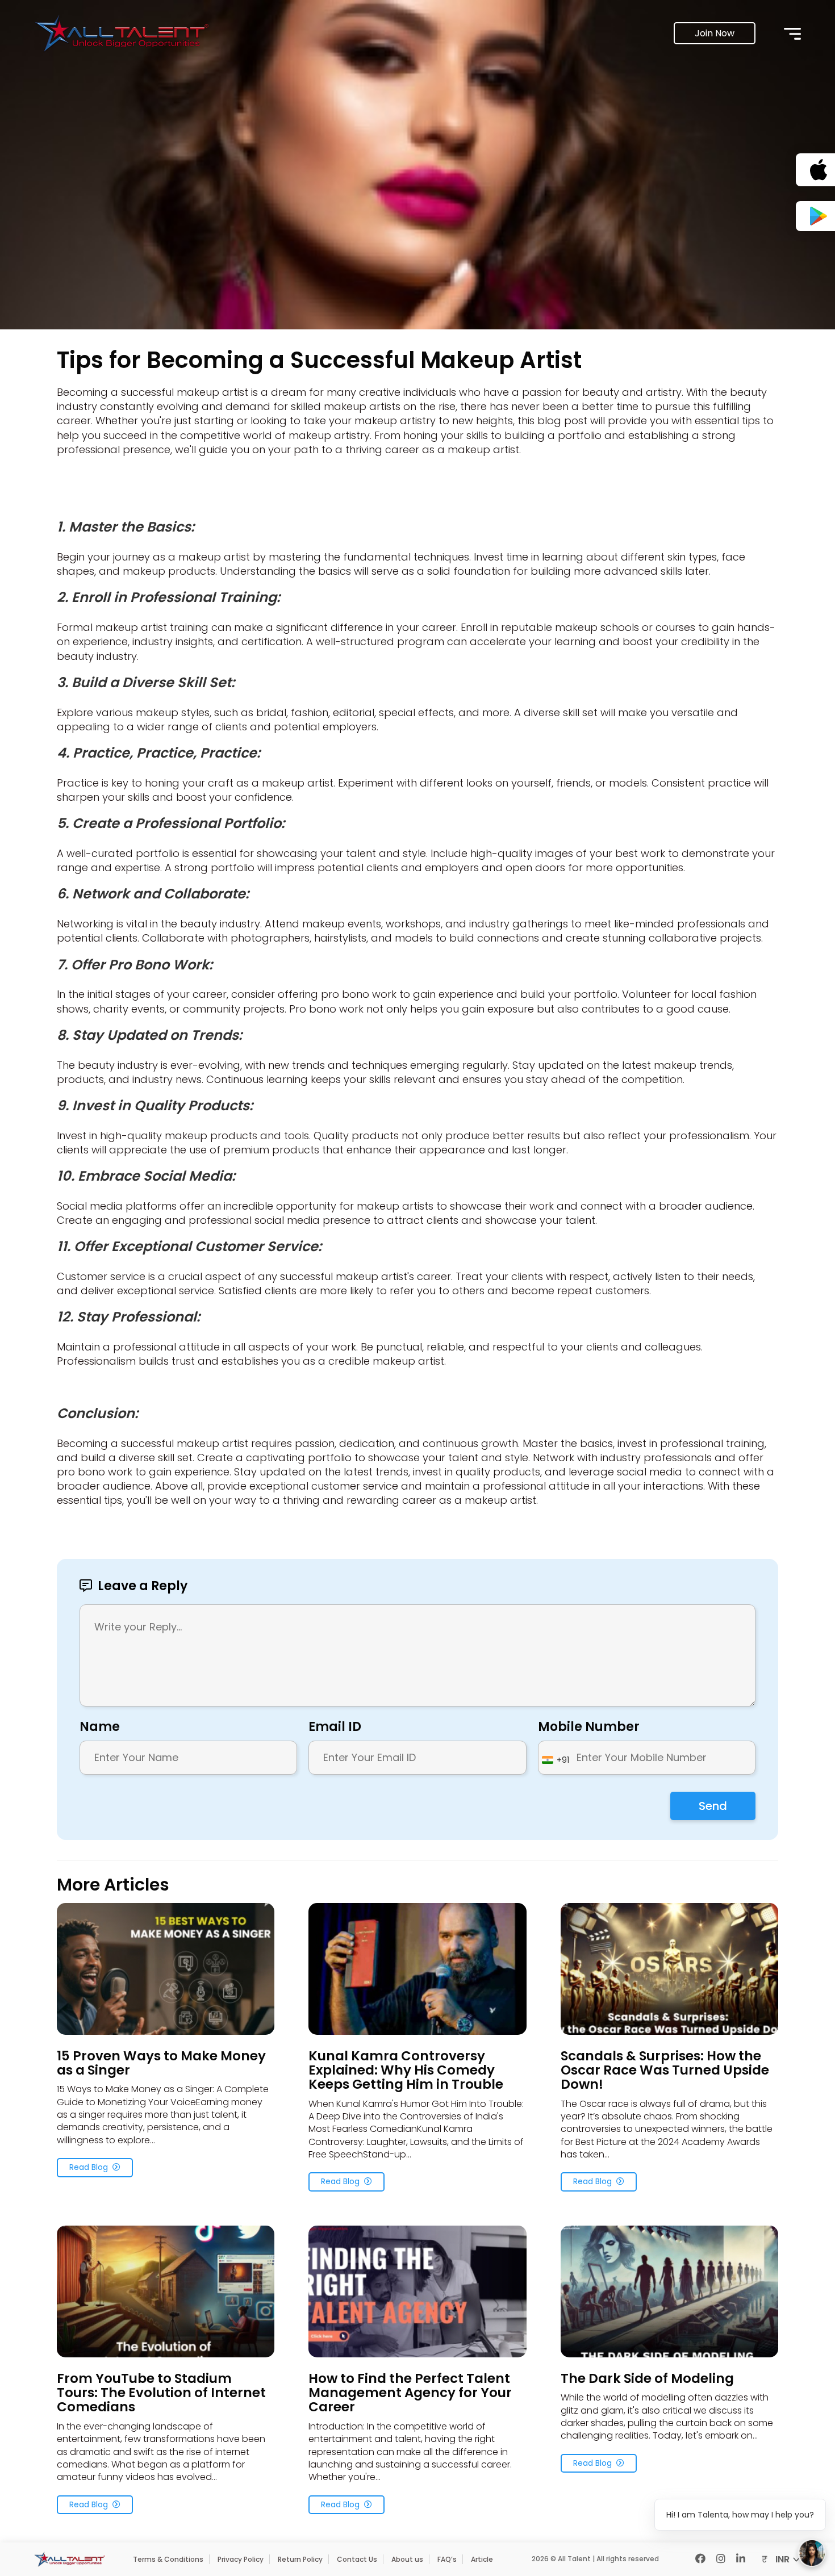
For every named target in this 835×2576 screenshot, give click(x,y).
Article (482, 2559)
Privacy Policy (241, 2559)
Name (100, 1727)
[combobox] (556, 1760)
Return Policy (300, 2559)
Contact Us (357, 2559)
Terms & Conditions (168, 2559)
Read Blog (89, 2167)
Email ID (335, 1727)
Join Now (715, 33)
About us (407, 2559)
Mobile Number (589, 1727)
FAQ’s (447, 2559)
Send (713, 1806)
